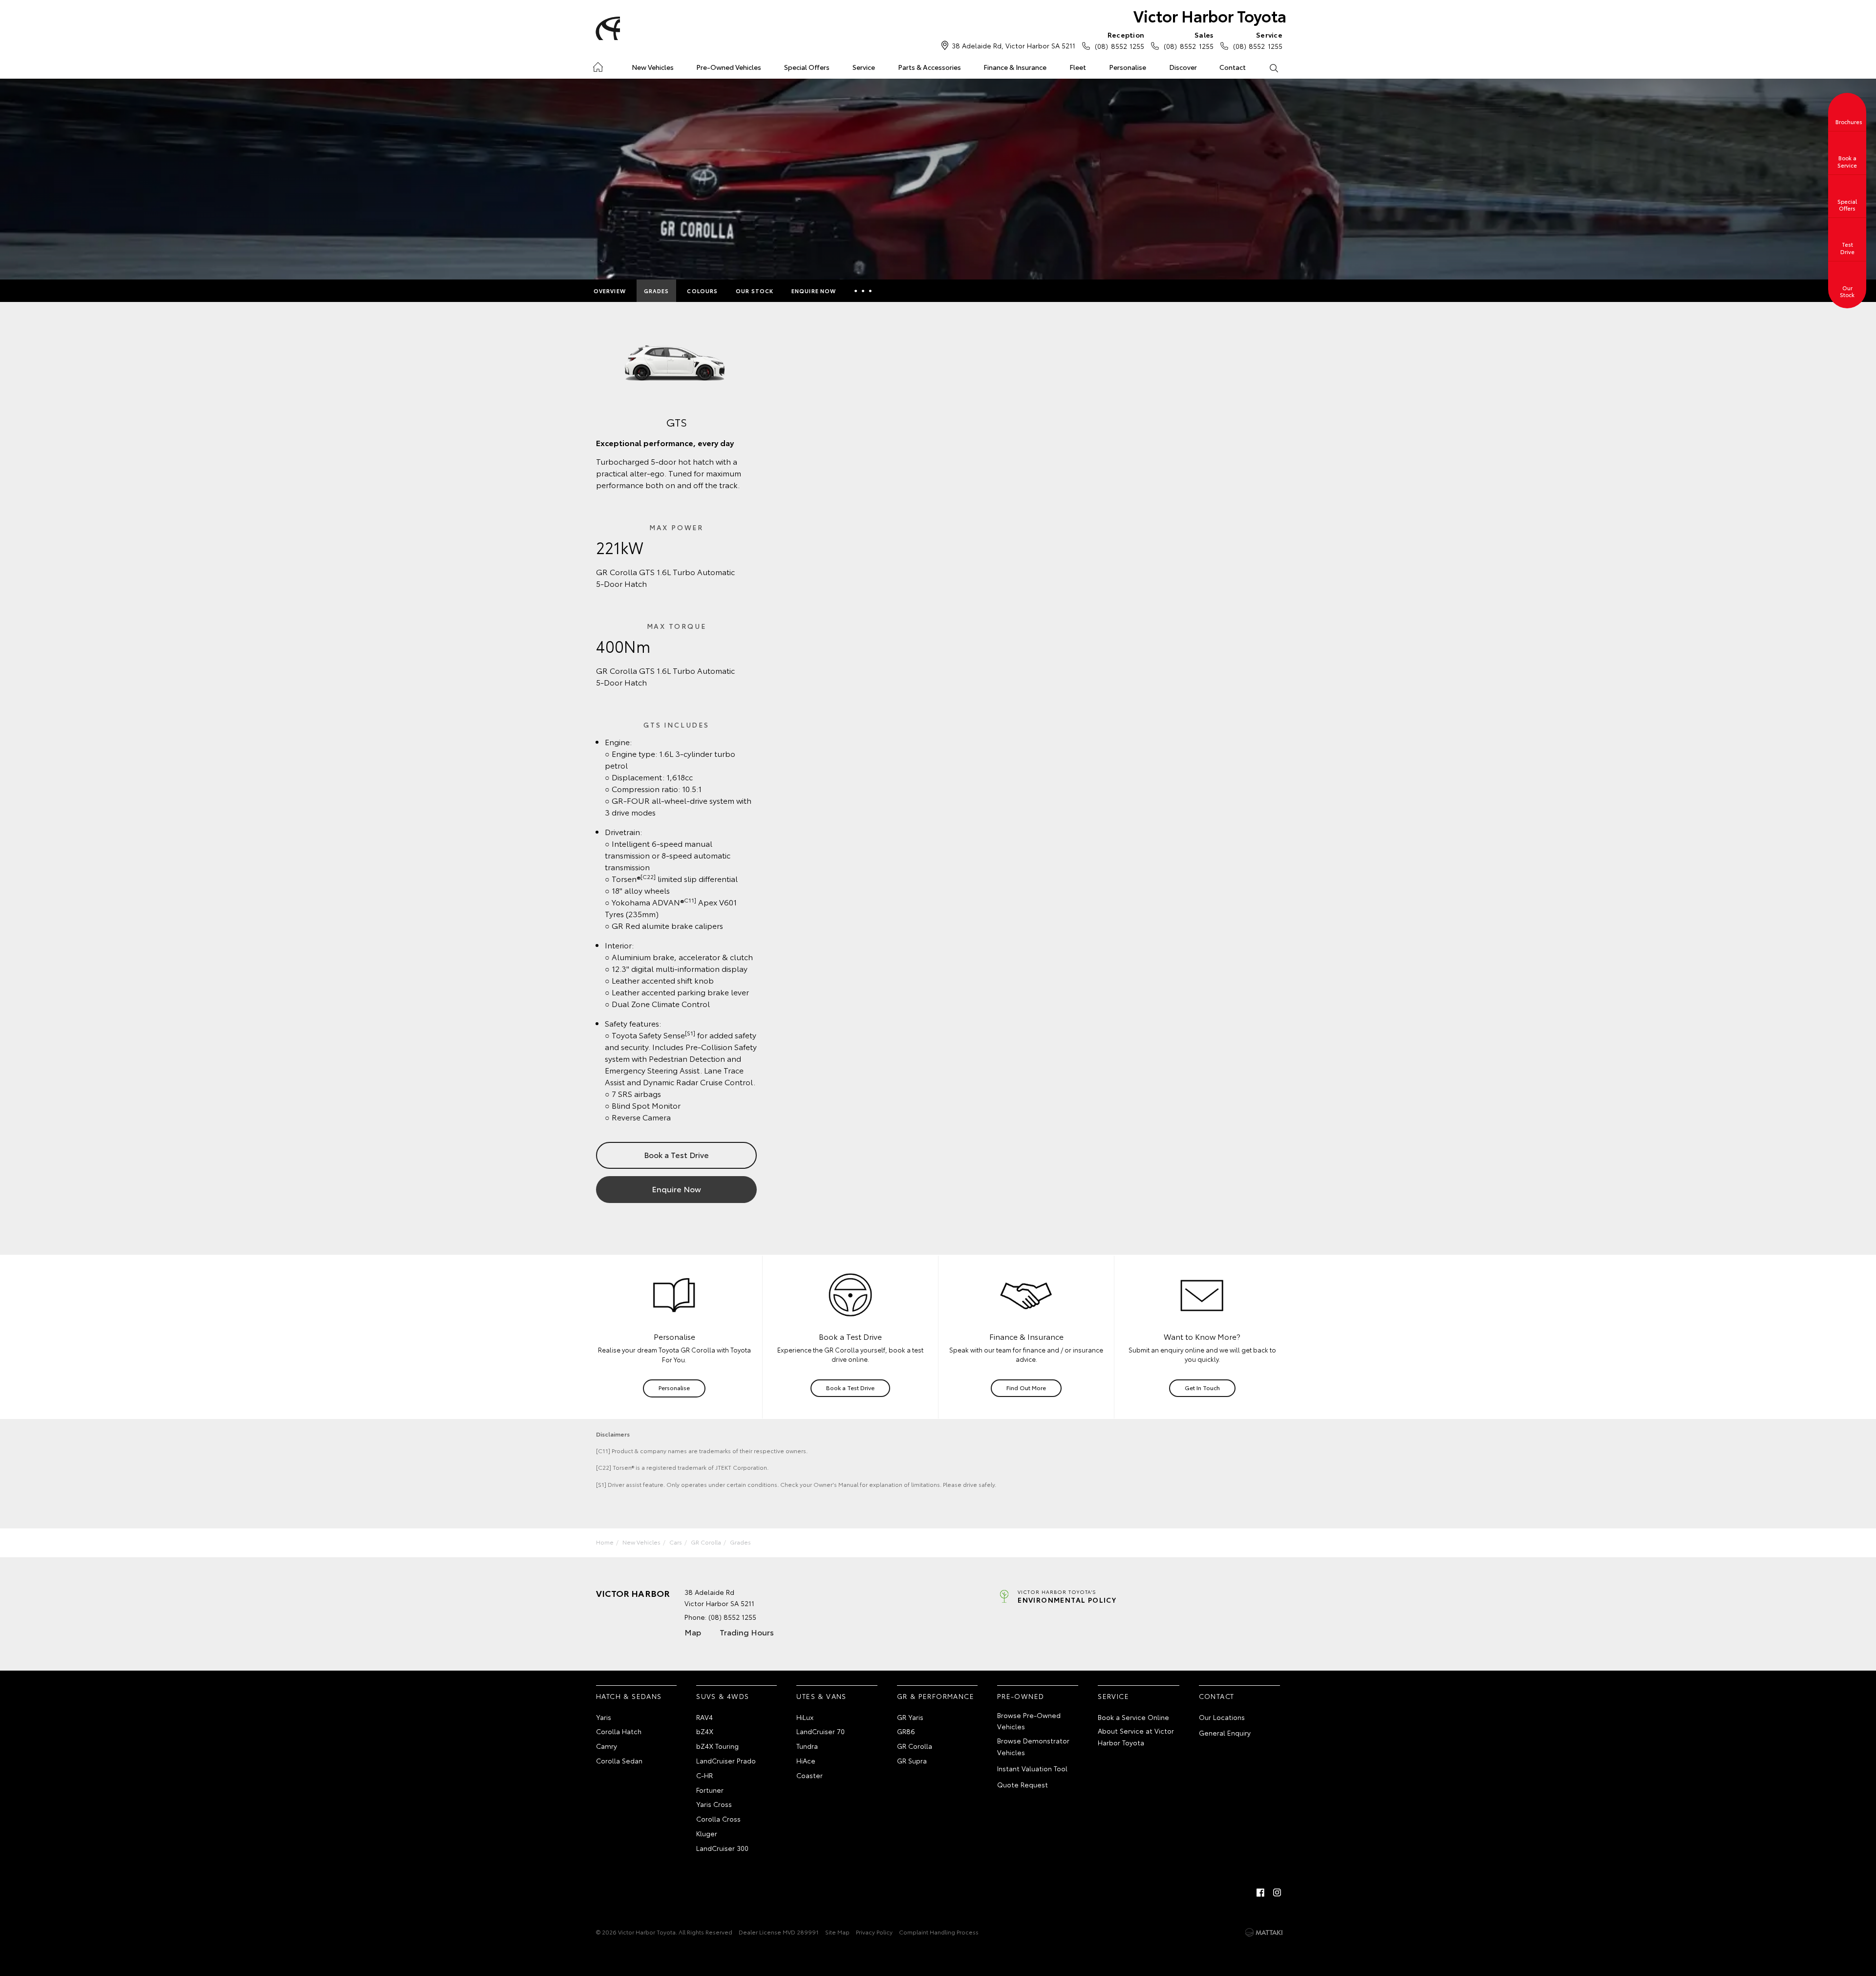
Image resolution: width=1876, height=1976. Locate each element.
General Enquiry (1225, 1733)
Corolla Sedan (619, 1761)
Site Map (837, 1932)
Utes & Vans (821, 1696)
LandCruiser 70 (821, 1731)
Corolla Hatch (619, 1731)
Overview (610, 291)
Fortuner (710, 1790)
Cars (676, 1542)
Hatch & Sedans (629, 1696)
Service (864, 67)
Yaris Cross (714, 1804)
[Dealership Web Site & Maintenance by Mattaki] (1264, 1933)
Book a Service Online (1133, 1717)
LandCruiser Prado (726, 1761)
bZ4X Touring (717, 1746)
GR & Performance (936, 1696)
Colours (702, 291)
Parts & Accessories (929, 67)
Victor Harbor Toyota (1210, 15)
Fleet (1078, 67)
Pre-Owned (1021, 1696)
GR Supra (912, 1761)
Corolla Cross (718, 1819)
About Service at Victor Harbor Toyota (1136, 1737)
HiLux (805, 1717)
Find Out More (1026, 1387)
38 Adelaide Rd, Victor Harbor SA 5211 (1013, 45)
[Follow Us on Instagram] (1277, 1892)
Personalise (1128, 67)
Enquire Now (814, 291)
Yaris (604, 1717)
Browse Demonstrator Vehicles (1033, 1746)
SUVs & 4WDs (723, 1696)
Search (1273, 67)
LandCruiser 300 (722, 1848)
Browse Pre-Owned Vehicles (1029, 1721)
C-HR (704, 1775)
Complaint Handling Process (939, 1932)
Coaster (810, 1775)
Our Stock (755, 291)
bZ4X (705, 1731)
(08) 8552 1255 (1119, 40)
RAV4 (704, 1717)
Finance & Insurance (1015, 67)
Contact (1233, 67)
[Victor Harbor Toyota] (606, 28)
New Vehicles (653, 67)
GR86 (906, 1731)
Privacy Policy (874, 1932)
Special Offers (807, 67)
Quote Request (1023, 1784)
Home (598, 65)
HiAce (806, 1761)
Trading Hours (747, 1632)
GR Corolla (706, 1542)
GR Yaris (910, 1717)
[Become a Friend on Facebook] (1260, 1892)
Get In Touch (1202, 1387)
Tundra (807, 1746)
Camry (607, 1746)
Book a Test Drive (676, 1154)
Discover (1183, 67)
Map (693, 1632)
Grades (657, 291)
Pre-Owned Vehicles (729, 67)
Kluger (707, 1833)
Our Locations (1222, 1717)
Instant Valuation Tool (1032, 1768)
